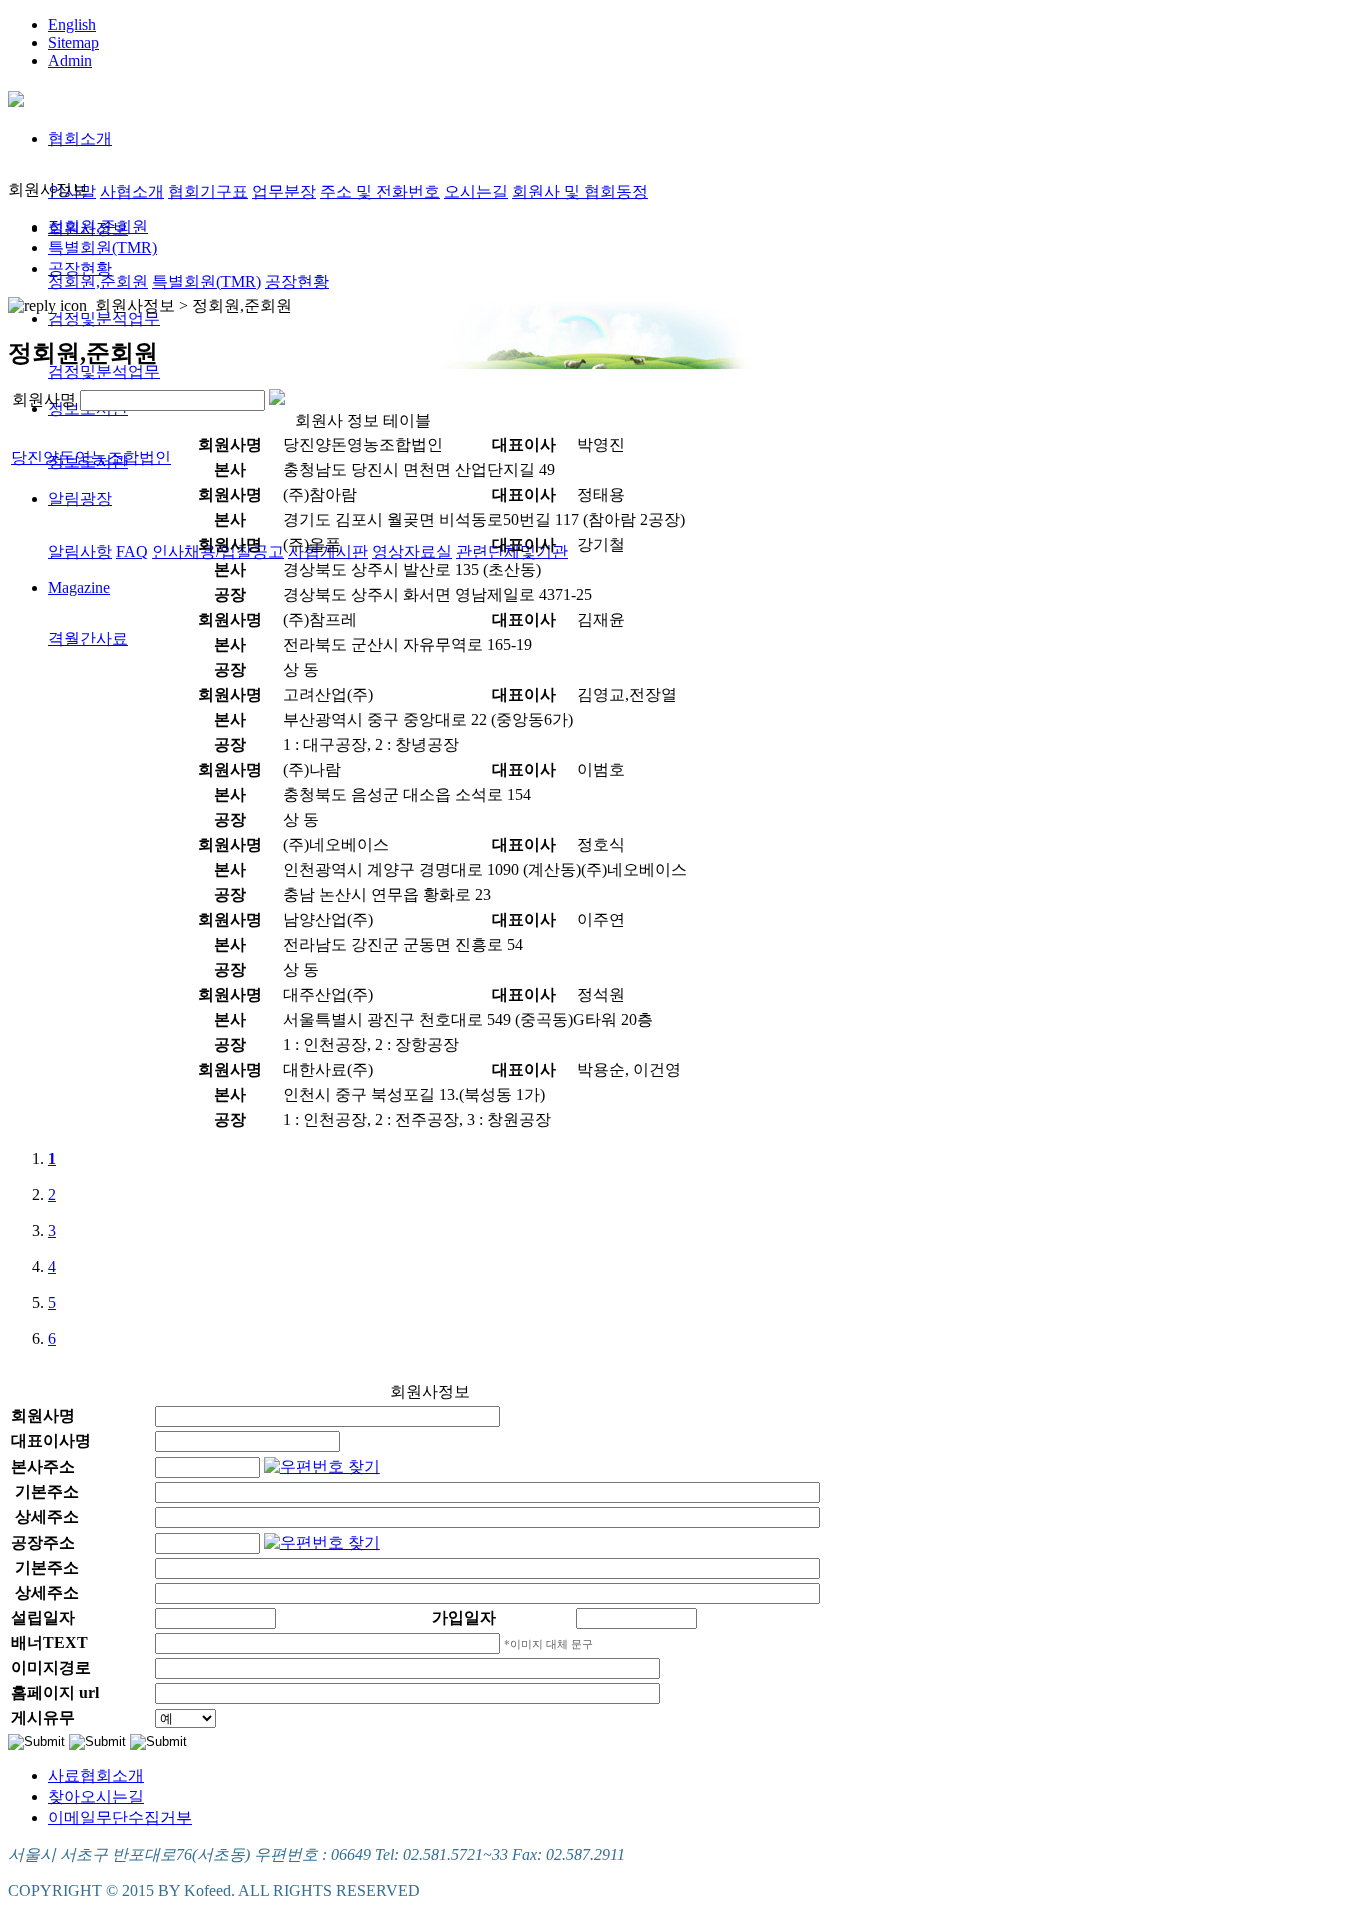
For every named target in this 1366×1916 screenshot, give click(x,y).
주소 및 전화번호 (380, 191)
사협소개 (132, 191)
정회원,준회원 (98, 281)
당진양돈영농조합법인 (91, 457)
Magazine (79, 587)
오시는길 (476, 191)
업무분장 (284, 191)
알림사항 (80, 551)
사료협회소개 (96, 1775)
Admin (70, 60)
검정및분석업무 (104, 318)
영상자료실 (412, 551)
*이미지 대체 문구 (548, 1644)
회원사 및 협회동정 (580, 191)
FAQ (132, 551)
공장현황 (297, 281)
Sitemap (73, 42)
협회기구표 (208, 191)
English (72, 24)
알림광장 (80, 498)
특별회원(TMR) (206, 281)
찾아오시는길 (96, 1796)
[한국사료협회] (16, 96)
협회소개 (80, 138)
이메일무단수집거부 (120, 1817)
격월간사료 (88, 638)
